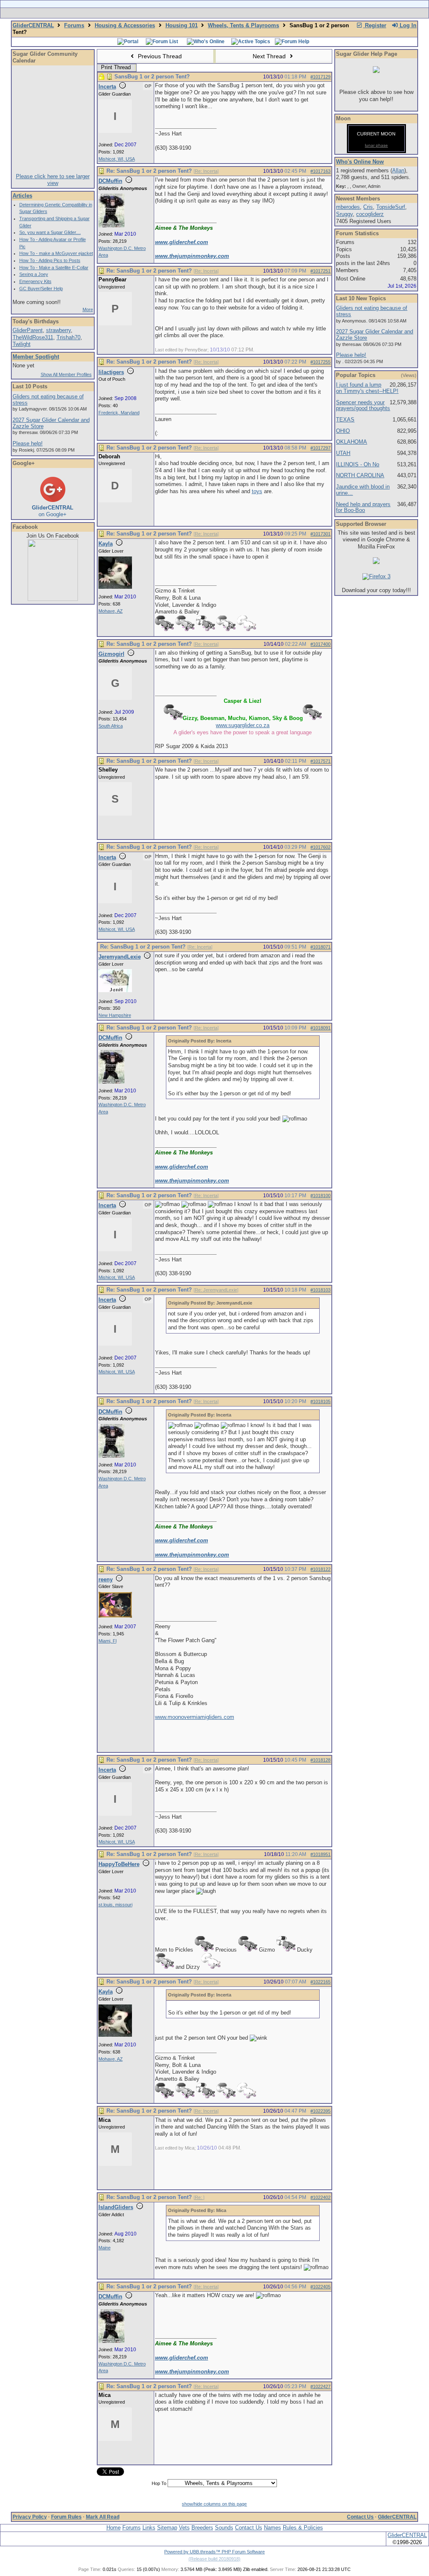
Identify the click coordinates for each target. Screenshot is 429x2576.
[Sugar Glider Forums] (155, 13)
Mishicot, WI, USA (117, 159)
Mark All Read (103, 2517)
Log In (407, 25)
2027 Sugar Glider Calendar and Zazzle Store (51, 423)
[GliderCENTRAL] (53, 599)
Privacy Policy (30, 2517)
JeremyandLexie (120, 957)
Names (273, 2528)
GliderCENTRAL (33, 25)
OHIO (343, 431)
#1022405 (320, 2287)
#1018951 (320, 1854)
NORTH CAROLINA (360, 475)
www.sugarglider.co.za (243, 725)
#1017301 (320, 534)
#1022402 (320, 2197)
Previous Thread (159, 56)
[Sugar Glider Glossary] (231, 13)
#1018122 (320, 1569)
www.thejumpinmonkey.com (192, 256)
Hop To (159, 2483)
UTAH (343, 453)
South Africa (111, 726)
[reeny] (115, 1616)
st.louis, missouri (115, 1905)
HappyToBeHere (119, 1864)
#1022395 (320, 2111)
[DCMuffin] (111, 226)
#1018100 (320, 1196)
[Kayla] (115, 587)
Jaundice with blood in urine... (363, 490)
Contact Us (360, 2517)
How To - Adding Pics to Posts (50, 260)
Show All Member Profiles (66, 374)
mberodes (348, 207)
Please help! (28, 443)
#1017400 (320, 644)
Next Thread (270, 56)
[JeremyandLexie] (115, 990)
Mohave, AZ (111, 611)
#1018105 (320, 1401)
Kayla (106, 544)
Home (114, 2528)
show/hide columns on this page (214, 2504)
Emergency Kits (35, 281)
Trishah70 (68, 337)
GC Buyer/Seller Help (41, 289)
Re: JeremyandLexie (216, 1290)
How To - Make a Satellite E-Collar (54, 268)
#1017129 (320, 77)
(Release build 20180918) (214, 2559)
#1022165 (320, 1982)
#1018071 (320, 947)
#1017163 (320, 171)
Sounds (224, 2528)
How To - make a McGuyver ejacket (56, 253)
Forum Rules (66, 2517)
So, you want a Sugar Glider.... (50, 232)
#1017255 (320, 362)
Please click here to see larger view (53, 180)
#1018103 (320, 1290)
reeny (106, 1579)
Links (149, 2528)
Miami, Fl (107, 1641)
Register (375, 25)
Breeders (202, 2528)
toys (257, 491)
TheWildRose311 (33, 337)
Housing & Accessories (125, 25)
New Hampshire (115, 1015)
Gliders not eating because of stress (48, 400)
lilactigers (111, 372)
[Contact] (270, 13)
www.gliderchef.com (182, 242)
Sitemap (167, 2528)
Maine (105, 2248)
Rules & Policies (303, 2528)
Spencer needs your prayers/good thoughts (363, 406)
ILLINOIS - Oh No (358, 464)
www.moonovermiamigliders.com (195, 1717)
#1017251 (320, 271)
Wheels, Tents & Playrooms (243, 25)
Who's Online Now (360, 162)
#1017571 (320, 761)
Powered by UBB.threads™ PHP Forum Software (214, 2552)
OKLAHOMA (351, 442)
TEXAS (345, 420)
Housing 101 (182, 25)
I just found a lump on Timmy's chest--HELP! (367, 388)
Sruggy (344, 214)
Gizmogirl (111, 654)
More (88, 309)
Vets (184, 2528)
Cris (368, 207)
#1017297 (320, 448)
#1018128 (320, 1760)
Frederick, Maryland (119, 413)
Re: (199, 2197)
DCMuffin (110, 181)
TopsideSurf (391, 207)
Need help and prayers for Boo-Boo (363, 507)
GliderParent (28, 330)
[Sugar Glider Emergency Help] (307, 13)
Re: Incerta (206, 171)
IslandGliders (116, 2207)
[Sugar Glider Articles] (193, 13)
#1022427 (320, 2386)
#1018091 (320, 1028)
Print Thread (116, 67)
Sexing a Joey (34, 274)
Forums (74, 25)
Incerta (107, 87)
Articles (22, 196)
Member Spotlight (36, 357)
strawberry (58, 330)
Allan (398, 170)
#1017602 (320, 847)
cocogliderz (370, 214)
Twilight (22, 344)
